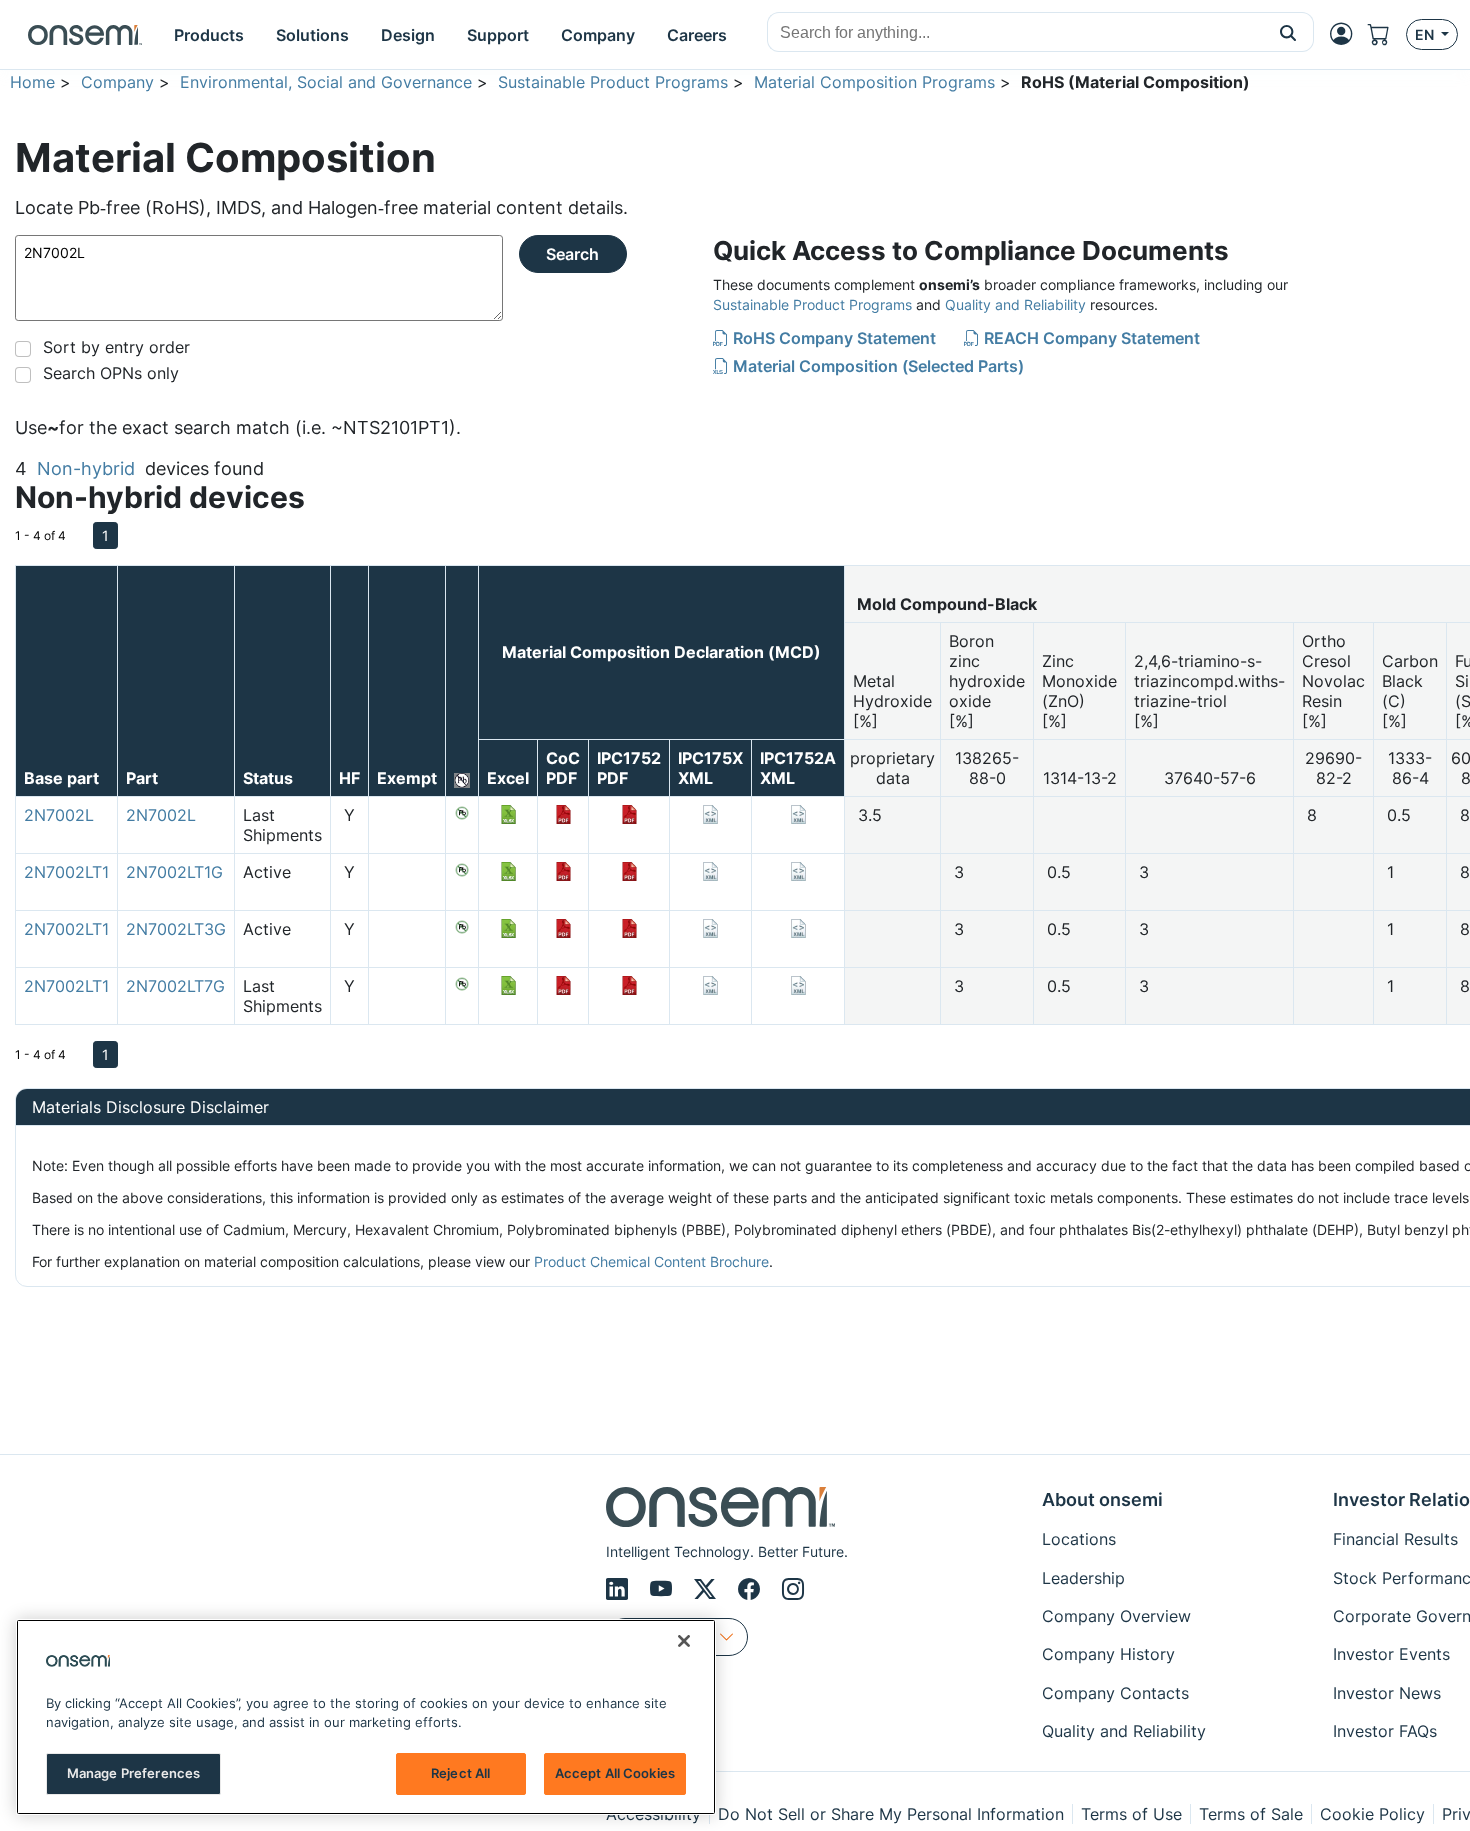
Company (117, 82)
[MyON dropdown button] (1347, 34)
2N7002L (59, 815)
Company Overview (1116, 1616)
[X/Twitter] (708, 1589)
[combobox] (1015, 33)
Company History (1108, 1654)
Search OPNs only (111, 373)
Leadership (1083, 1578)
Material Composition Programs (874, 82)
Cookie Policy (1372, 1814)
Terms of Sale (1251, 1814)
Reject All (460, 1773)
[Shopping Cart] (1387, 34)
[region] (366, 1717)
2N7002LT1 (66, 872)
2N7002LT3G (176, 929)
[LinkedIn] (620, 1589)
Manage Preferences (133, 1773)
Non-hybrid (86, 468)
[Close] (684, 1641)
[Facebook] (752, 1589)
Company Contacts (1115, 1693)
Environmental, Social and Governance (326, 82)
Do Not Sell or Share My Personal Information (891, 1814)
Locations (1079, 1539)
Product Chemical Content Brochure (651, 1261)
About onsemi (1102, 1499)
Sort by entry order (116, 347)
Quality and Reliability (1015, 304)
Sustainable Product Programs (613, 82)
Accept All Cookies (615, 1773)
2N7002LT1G (174, 872)
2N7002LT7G (175, 986)
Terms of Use (1131, 1814)
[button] (1288, 32)
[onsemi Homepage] (85, 35)
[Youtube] (664, 1589)
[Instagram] (793, 1589)
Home (32, 82)
